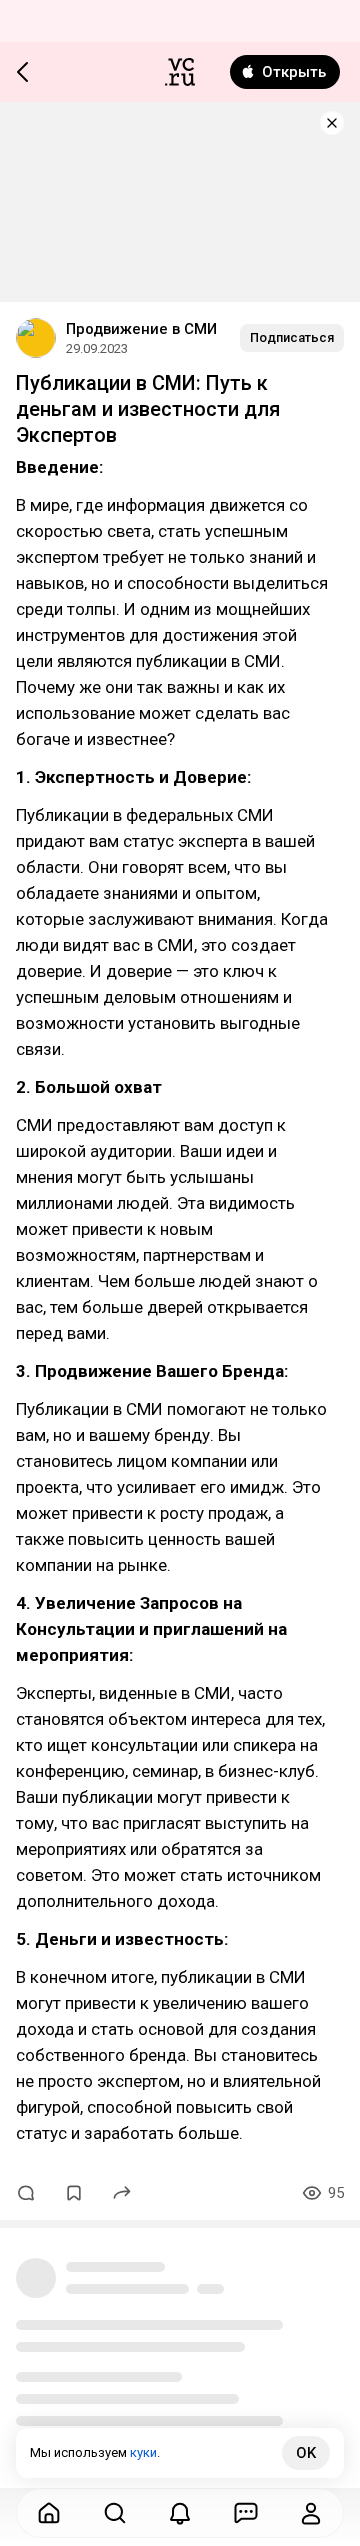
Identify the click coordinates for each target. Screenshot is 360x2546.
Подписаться (292, 337)
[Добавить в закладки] (74, 2193)
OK (306, 2453)
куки (143, 2452)
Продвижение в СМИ (141, 329)
